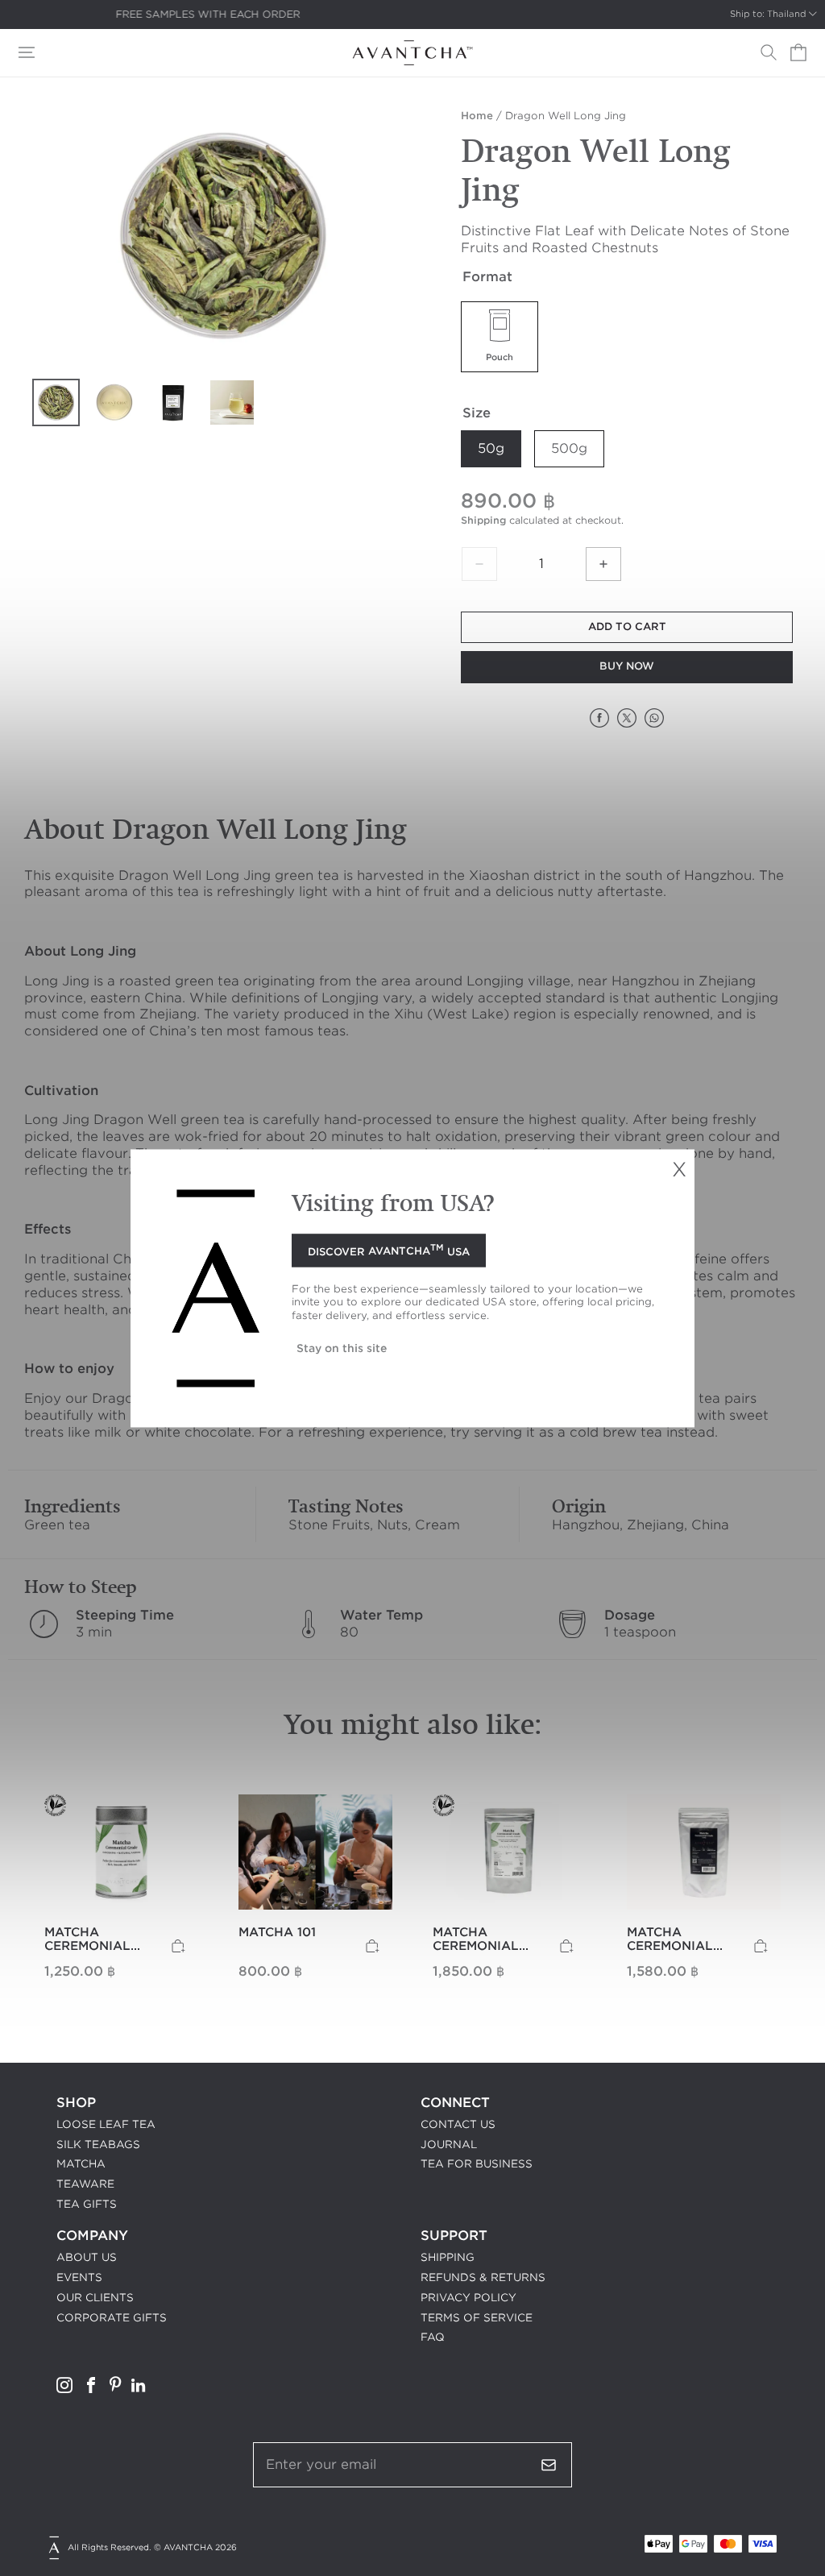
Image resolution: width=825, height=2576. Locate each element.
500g (569, 448)
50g (491, 448)
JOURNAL (449, 2145)
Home (477, 116)
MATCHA (81, 2164)
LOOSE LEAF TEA (106, 2124)
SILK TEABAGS (98, 2145)
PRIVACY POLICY (468, 2298)
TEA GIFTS (87, 2204)
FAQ (433, 2337)
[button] (27, 52)
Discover (389, 1250)
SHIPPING (448, 2257)
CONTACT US (458, 2124)
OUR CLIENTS (95, 2298)
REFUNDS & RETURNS (483, 2277)
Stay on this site (342, 1348)
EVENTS (79, 2277)
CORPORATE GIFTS (112, 2318)
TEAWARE (85, 2184)
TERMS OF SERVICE (477, 2318)
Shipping (483, 520)
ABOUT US (87, 2257)
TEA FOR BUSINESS (477, 2164)
